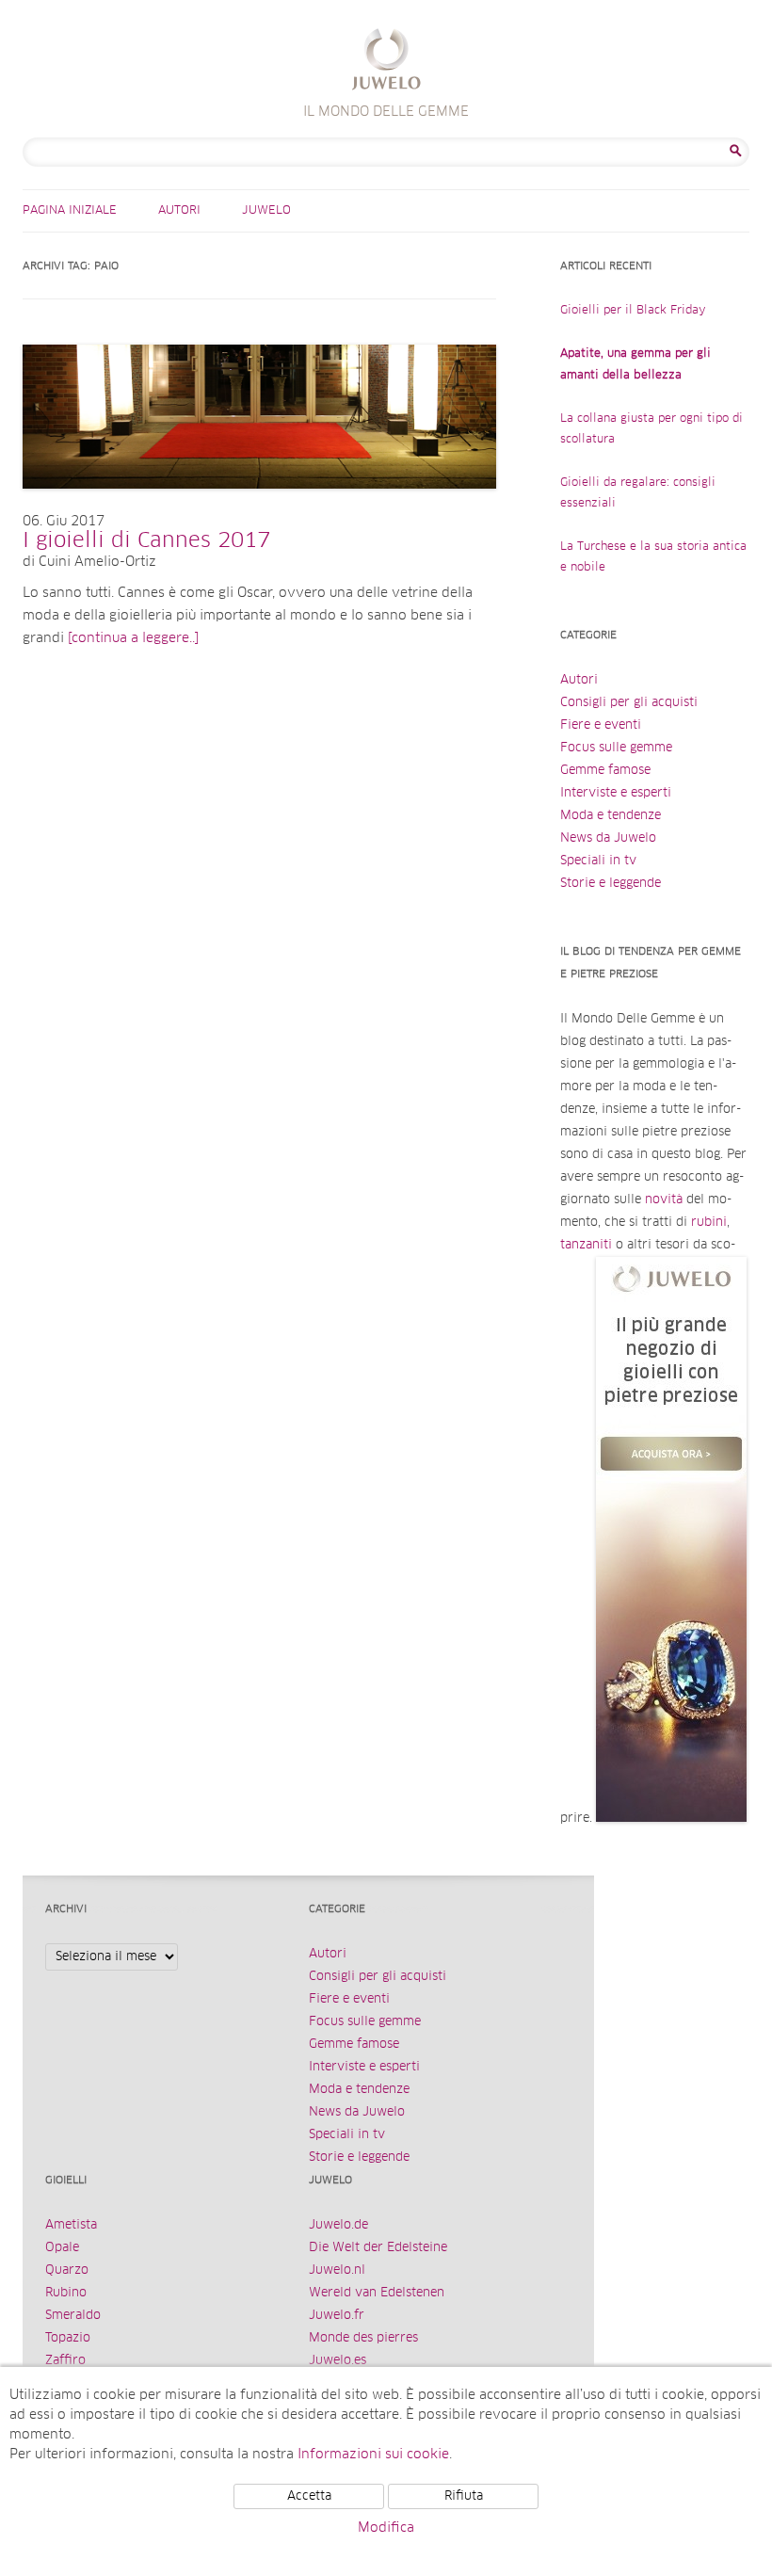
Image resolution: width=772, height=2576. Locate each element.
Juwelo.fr (337, 2316)
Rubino (66, 2293)
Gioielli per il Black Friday (633, 311)
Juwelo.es (338, 2361)
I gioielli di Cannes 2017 (146, 541)
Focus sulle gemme (616, 748)
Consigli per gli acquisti (629, 703)
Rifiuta (464, 2496)
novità (664, 1200)
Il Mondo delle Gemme (386, 62)
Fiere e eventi (601, 725)
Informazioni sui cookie (373, 2455)
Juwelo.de (338, 2225)
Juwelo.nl (337, 2270)
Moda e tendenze (611, 816)
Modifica (386, 2528)
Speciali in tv (598, 861)
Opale (62, 2248)
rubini (709, 1223)
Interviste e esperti (616, 793)
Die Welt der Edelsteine (378, 2248)
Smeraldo (73, 2316)
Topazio (68, 2338)
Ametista (71, 2225)
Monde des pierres (363, 2338)
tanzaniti (586, 1245)
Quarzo (67, 2270)
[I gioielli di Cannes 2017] (259, 507)
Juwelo (266, 211)
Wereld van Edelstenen (377, 2293)
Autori (179, 211)
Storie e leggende (611, 884)
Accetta (309, 2496)
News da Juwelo (608, 838)
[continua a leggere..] (133, 638)
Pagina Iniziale (70, 211)
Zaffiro (65, 2361)
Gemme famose (605, 771)
